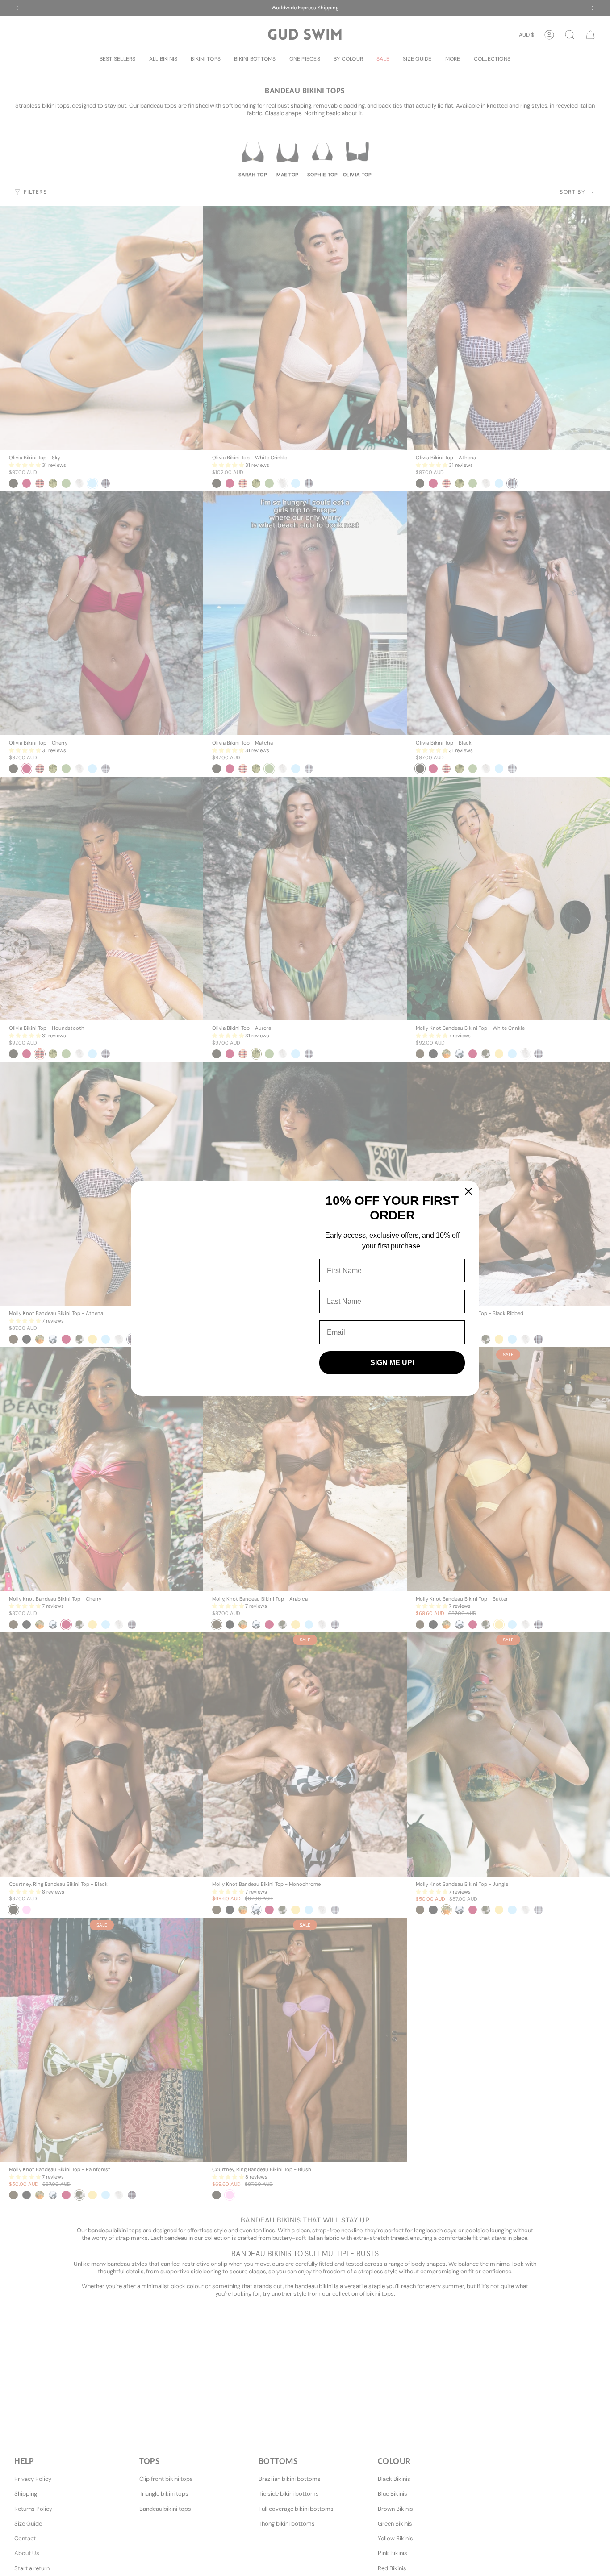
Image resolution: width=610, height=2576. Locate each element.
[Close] (468, 1191)
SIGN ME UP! (392, 1363)
